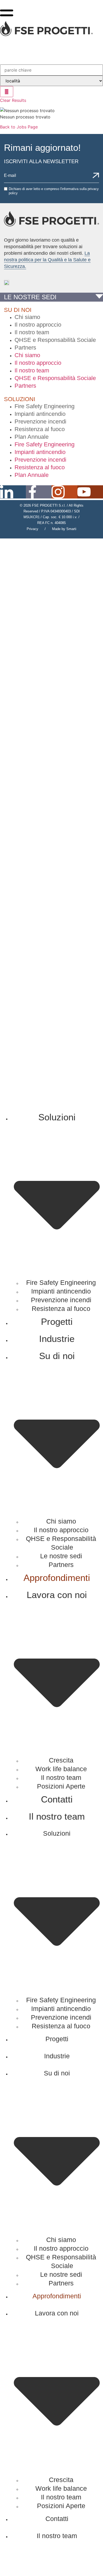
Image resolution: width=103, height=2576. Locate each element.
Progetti (57, 1322)
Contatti (57, 1799)
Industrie (57, 1339)
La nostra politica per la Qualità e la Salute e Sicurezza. (47, 260)
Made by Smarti (64, 529)
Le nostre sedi (61, 1556)
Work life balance (61, 1769)
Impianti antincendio (40, 414)
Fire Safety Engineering (45, 406)
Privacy (32, 529)
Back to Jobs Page (19, 127)
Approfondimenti (57, 1578)
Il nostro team (32, 332)
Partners (25, 348)
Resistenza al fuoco (40, 429)
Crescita (61, 1760)
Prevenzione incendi (40, 421)
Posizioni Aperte (61, 1786)
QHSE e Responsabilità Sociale (55, 340)
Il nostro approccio (38, 325)
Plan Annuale (32, 437)
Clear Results (13, 100)
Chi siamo (27, 317)
